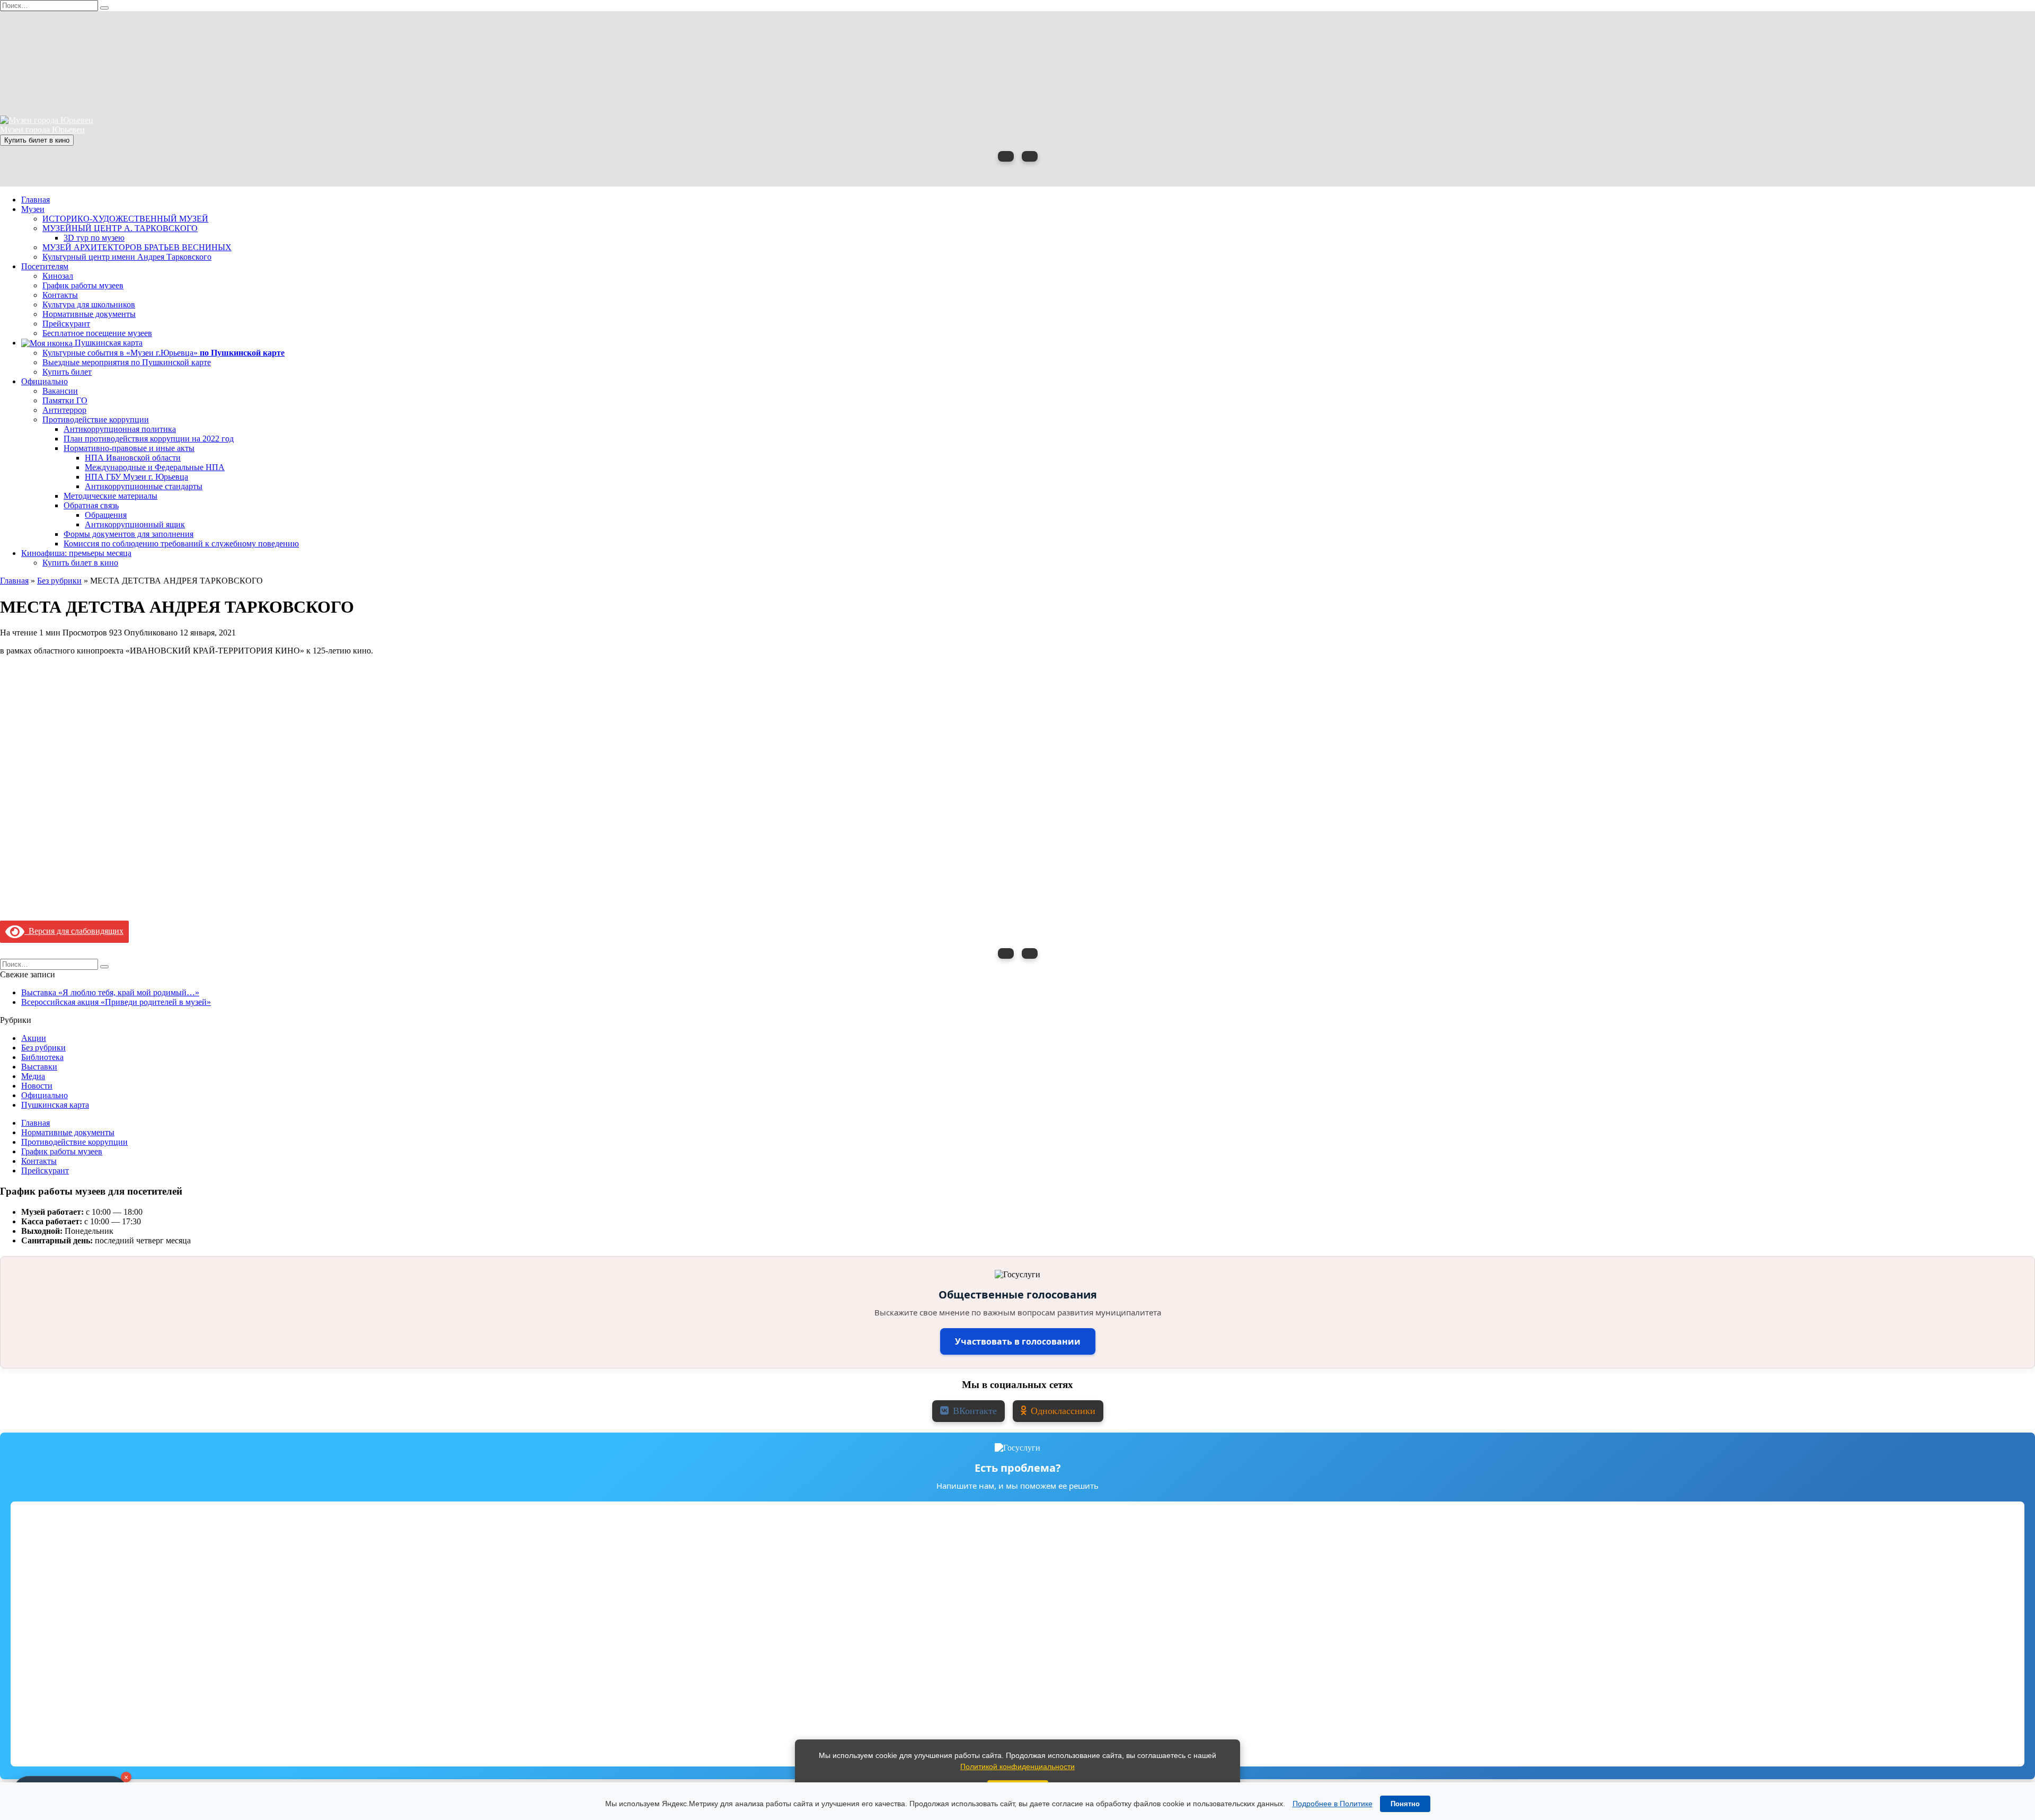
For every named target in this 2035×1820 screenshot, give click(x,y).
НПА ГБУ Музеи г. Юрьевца (136, 477)
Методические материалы (110, 496)
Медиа (33, 1076)
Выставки (39, 1067)
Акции (34, 1038)
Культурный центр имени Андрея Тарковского (127, 257)
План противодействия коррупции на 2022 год (149, 439)
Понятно (1405, 1804)
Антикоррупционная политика (120, 429)
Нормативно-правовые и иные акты (129, 448)
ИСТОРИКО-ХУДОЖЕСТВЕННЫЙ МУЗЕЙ (125, 219)
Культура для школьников (89, 304)
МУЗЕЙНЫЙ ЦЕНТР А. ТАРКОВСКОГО (120, 228)
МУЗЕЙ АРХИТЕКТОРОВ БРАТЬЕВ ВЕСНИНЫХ (137, 247)
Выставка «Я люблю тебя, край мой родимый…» (110, 992)
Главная (36, 200)
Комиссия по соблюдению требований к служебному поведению (181, 544)
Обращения (106, 515)
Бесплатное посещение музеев (97, 333)
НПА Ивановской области (133, 458)
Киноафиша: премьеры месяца (76, 553)
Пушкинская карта (108, 343)
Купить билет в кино (37, 140)
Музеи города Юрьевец (42, 130)
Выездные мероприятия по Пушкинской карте (127, 362)
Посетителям (45, 266)
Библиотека (42, 1057)
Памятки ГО (65, 400)
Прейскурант (66, 324)
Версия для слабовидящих (74, 931)
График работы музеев (83, 285)
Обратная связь (91, 505)
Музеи (33, 209)
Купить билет (67, 372)
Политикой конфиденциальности (1017, 1766)
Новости (37, 1086)
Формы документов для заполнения (129, 534)
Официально (45, 381)
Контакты (60, 295)
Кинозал (58, 276)
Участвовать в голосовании (1018, 1341)
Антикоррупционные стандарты (144, 486)
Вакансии (60, 391)
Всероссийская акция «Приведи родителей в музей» (116, 1002)
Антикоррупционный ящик (135, 524)
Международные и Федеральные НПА (155, 467)
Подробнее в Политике (1333, 1804)
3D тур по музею (94, 238)
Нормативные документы (89, 314)
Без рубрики (43, 1048)
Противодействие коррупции (96, 419)
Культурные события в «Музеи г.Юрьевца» (163, 353)
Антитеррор (64, 410)
